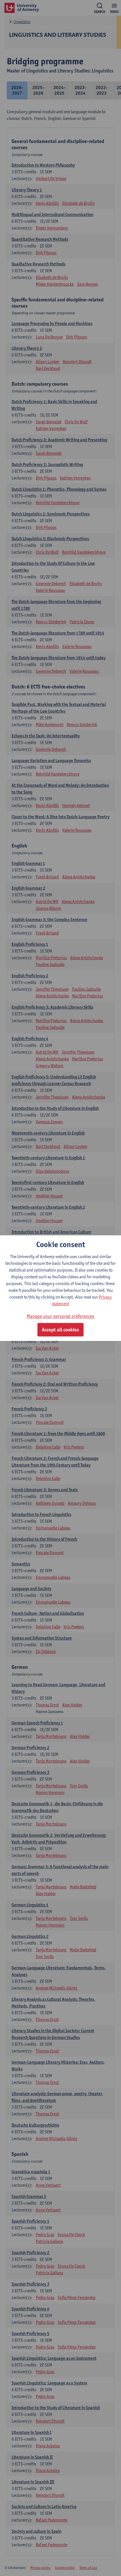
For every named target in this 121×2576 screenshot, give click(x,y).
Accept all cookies (60, 1330)
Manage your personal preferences (60, 1316)
